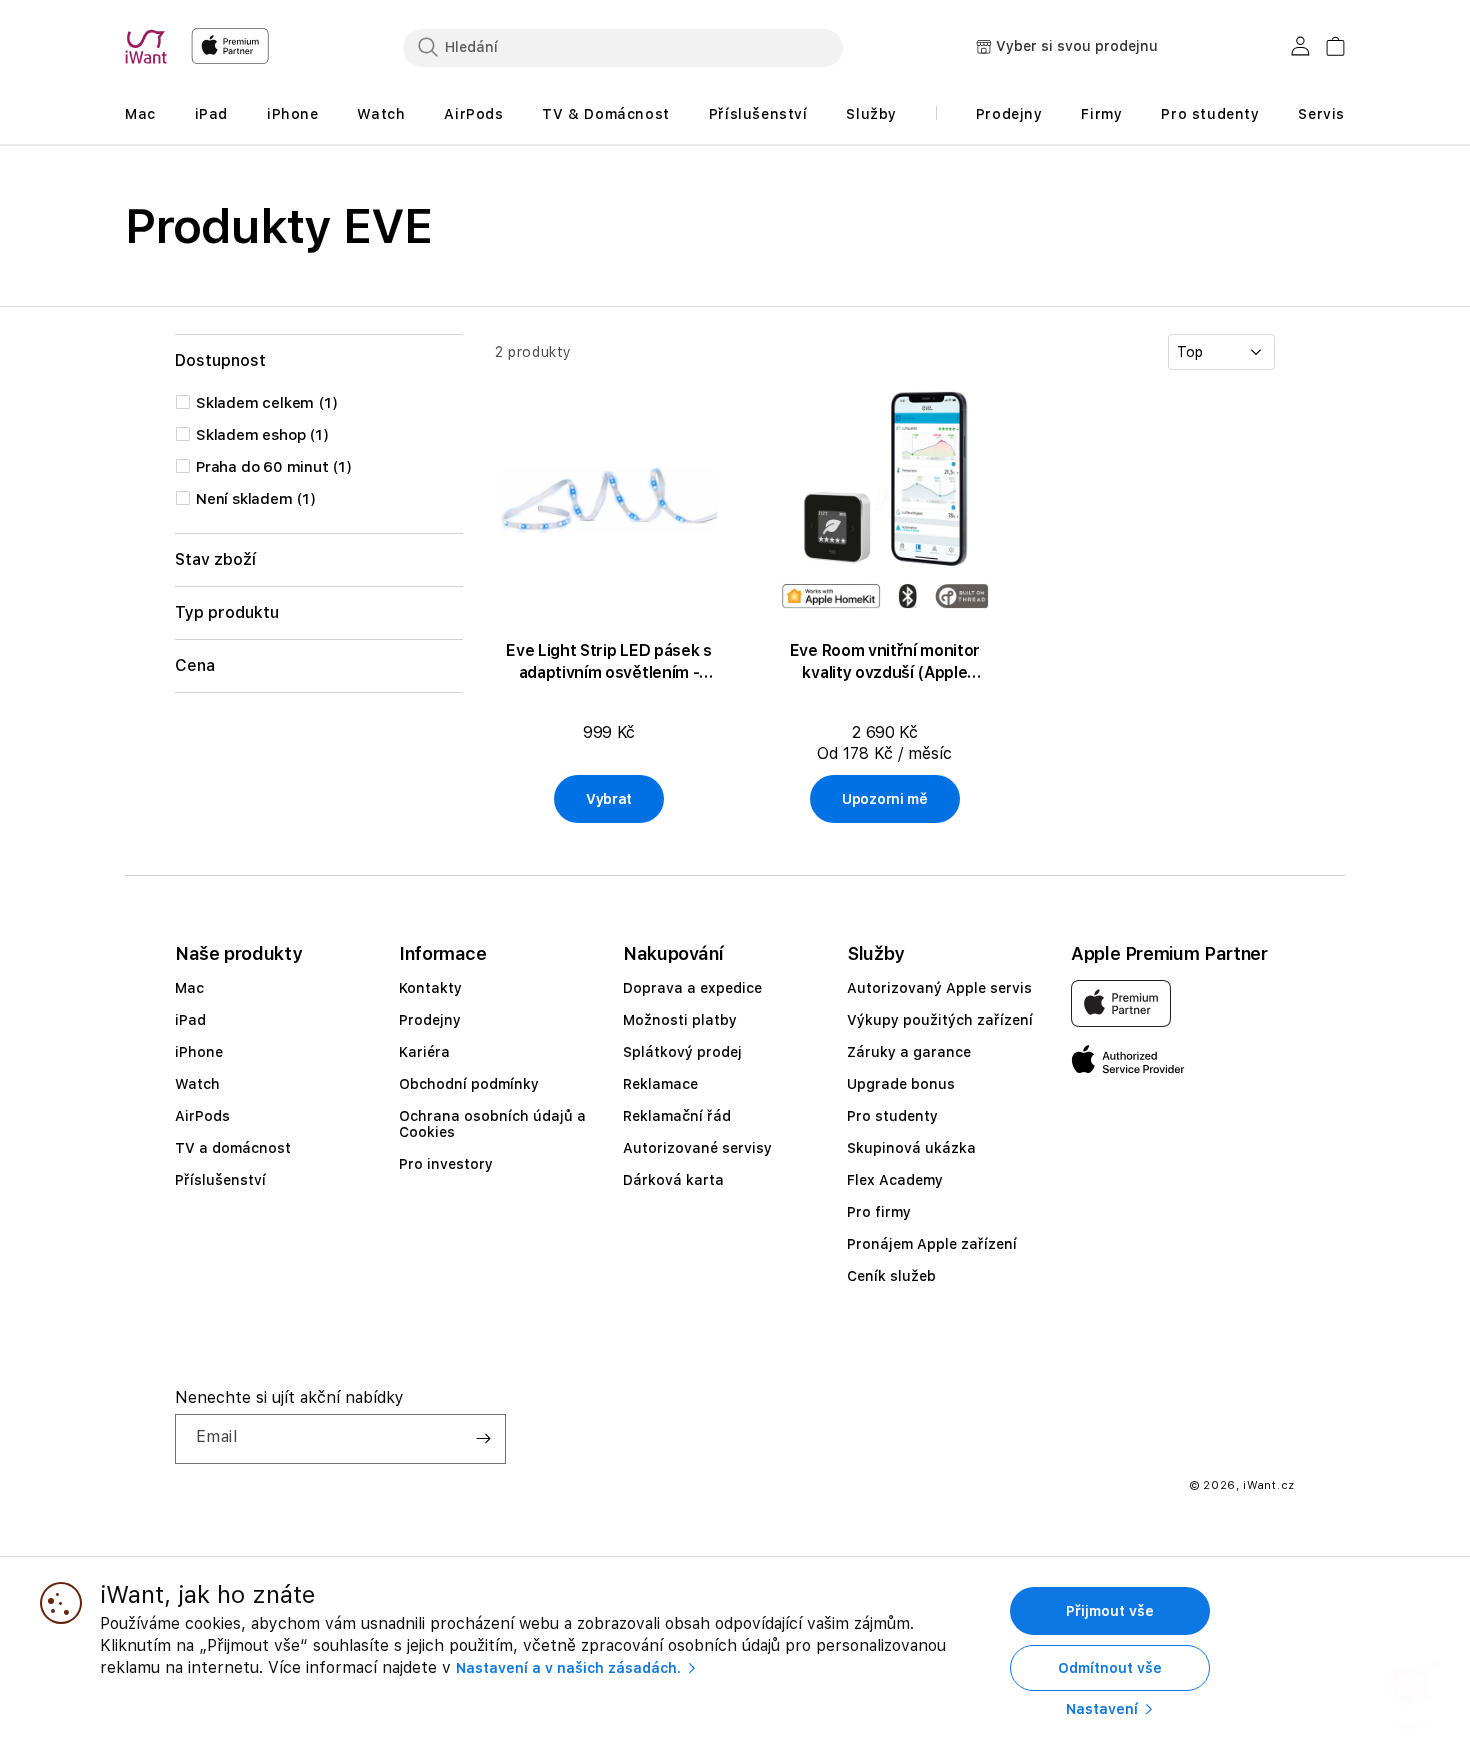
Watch (197, 1084)
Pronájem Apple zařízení (932, 1244)
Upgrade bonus (901, 1084)
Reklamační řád (677, 1116)
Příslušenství (220, 1180)
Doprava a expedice (692, 988)
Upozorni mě (885, 799)
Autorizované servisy (697, 1148)
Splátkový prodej (682, 1052)
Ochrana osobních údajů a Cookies (492, 1124)
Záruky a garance (909, 1052)
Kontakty (430, 988)
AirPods (202, 1116)
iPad (190, 1020)
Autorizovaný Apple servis (939, 988)
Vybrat (609, 799)
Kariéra (424, 1052)
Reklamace (660, 1084)
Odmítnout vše (1110, 1668)
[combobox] (623, 47)
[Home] (150, 47)
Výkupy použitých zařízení (940, 1020)
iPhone (199, 1052)
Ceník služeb (891, 1276)
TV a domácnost (233, 1148)
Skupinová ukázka (911, 1148)
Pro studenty (892, 1116)
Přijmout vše (1110, 1611)
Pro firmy (879, 1212)
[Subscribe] (483, 1439)
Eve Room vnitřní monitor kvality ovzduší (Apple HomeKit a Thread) (885, 662)
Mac (189, 988)
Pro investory (446, 1164)
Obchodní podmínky (469, 1084)
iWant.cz (1269, 1485)
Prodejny (430, 1020)
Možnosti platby (680, 1020)
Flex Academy (895, 1180)
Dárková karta (673, 1180)
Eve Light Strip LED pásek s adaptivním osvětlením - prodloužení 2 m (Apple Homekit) (608, 662)
